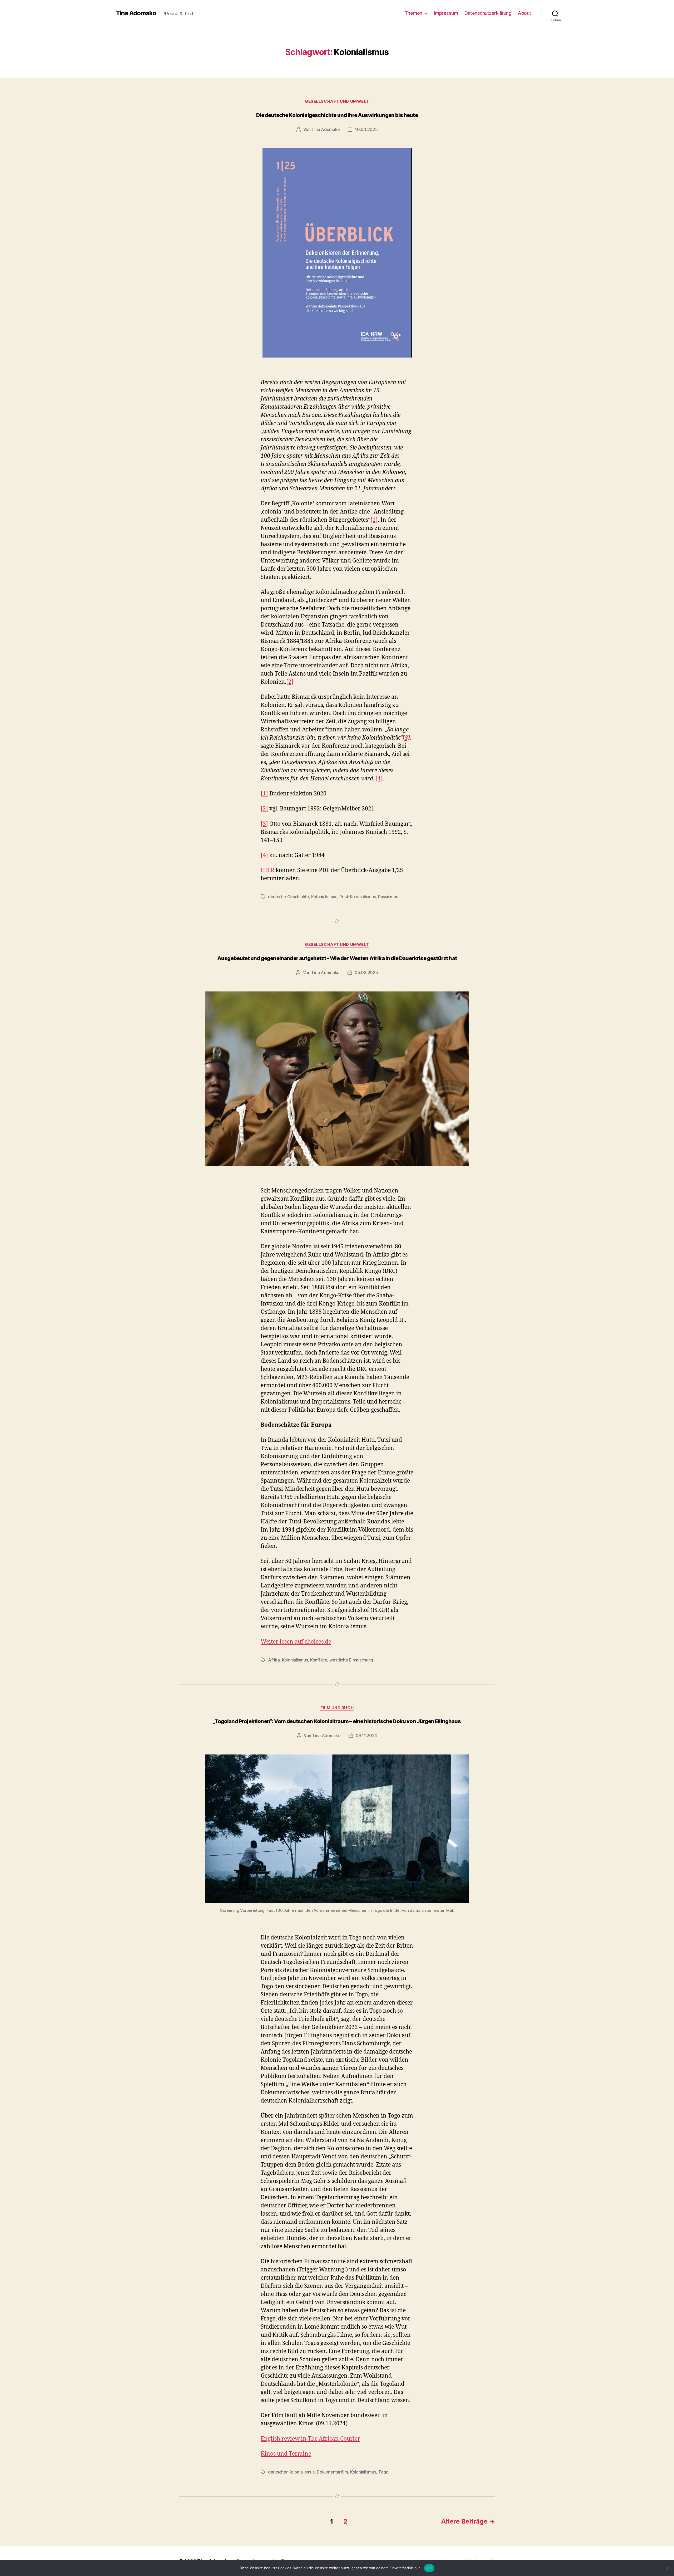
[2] (290, 682)
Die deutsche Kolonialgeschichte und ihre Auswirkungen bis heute (337, 115)
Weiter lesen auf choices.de (296, 1642)
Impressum (446, 13)
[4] (379, 779)
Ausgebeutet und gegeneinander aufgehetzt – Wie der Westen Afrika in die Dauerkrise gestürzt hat (337, 958)
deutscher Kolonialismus (291, 2472)
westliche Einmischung (351, 1660)
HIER (267, 870)
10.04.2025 (366, 129)
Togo (383, 2472)
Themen (413, 13)
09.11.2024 (366, 1736)
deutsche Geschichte (289, 897)
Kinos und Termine (286, 2454)
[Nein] (667, 2568)
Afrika (274, 1660)
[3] (264, 824)
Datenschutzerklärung (488, 13)
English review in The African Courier (310, 2439)
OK (429, 2568)
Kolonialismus (324, 897)
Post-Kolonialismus (358, 897)
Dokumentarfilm (332, 2472)
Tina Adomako (136, 13)
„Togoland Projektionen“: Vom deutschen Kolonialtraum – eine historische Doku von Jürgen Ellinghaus (337, 1721)
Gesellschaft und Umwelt (337, 101)
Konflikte (319, 1660)
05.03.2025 (366, 972)
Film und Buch (337, 1708)
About (524, 13)
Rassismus (388, 897)
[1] (374, 520)
